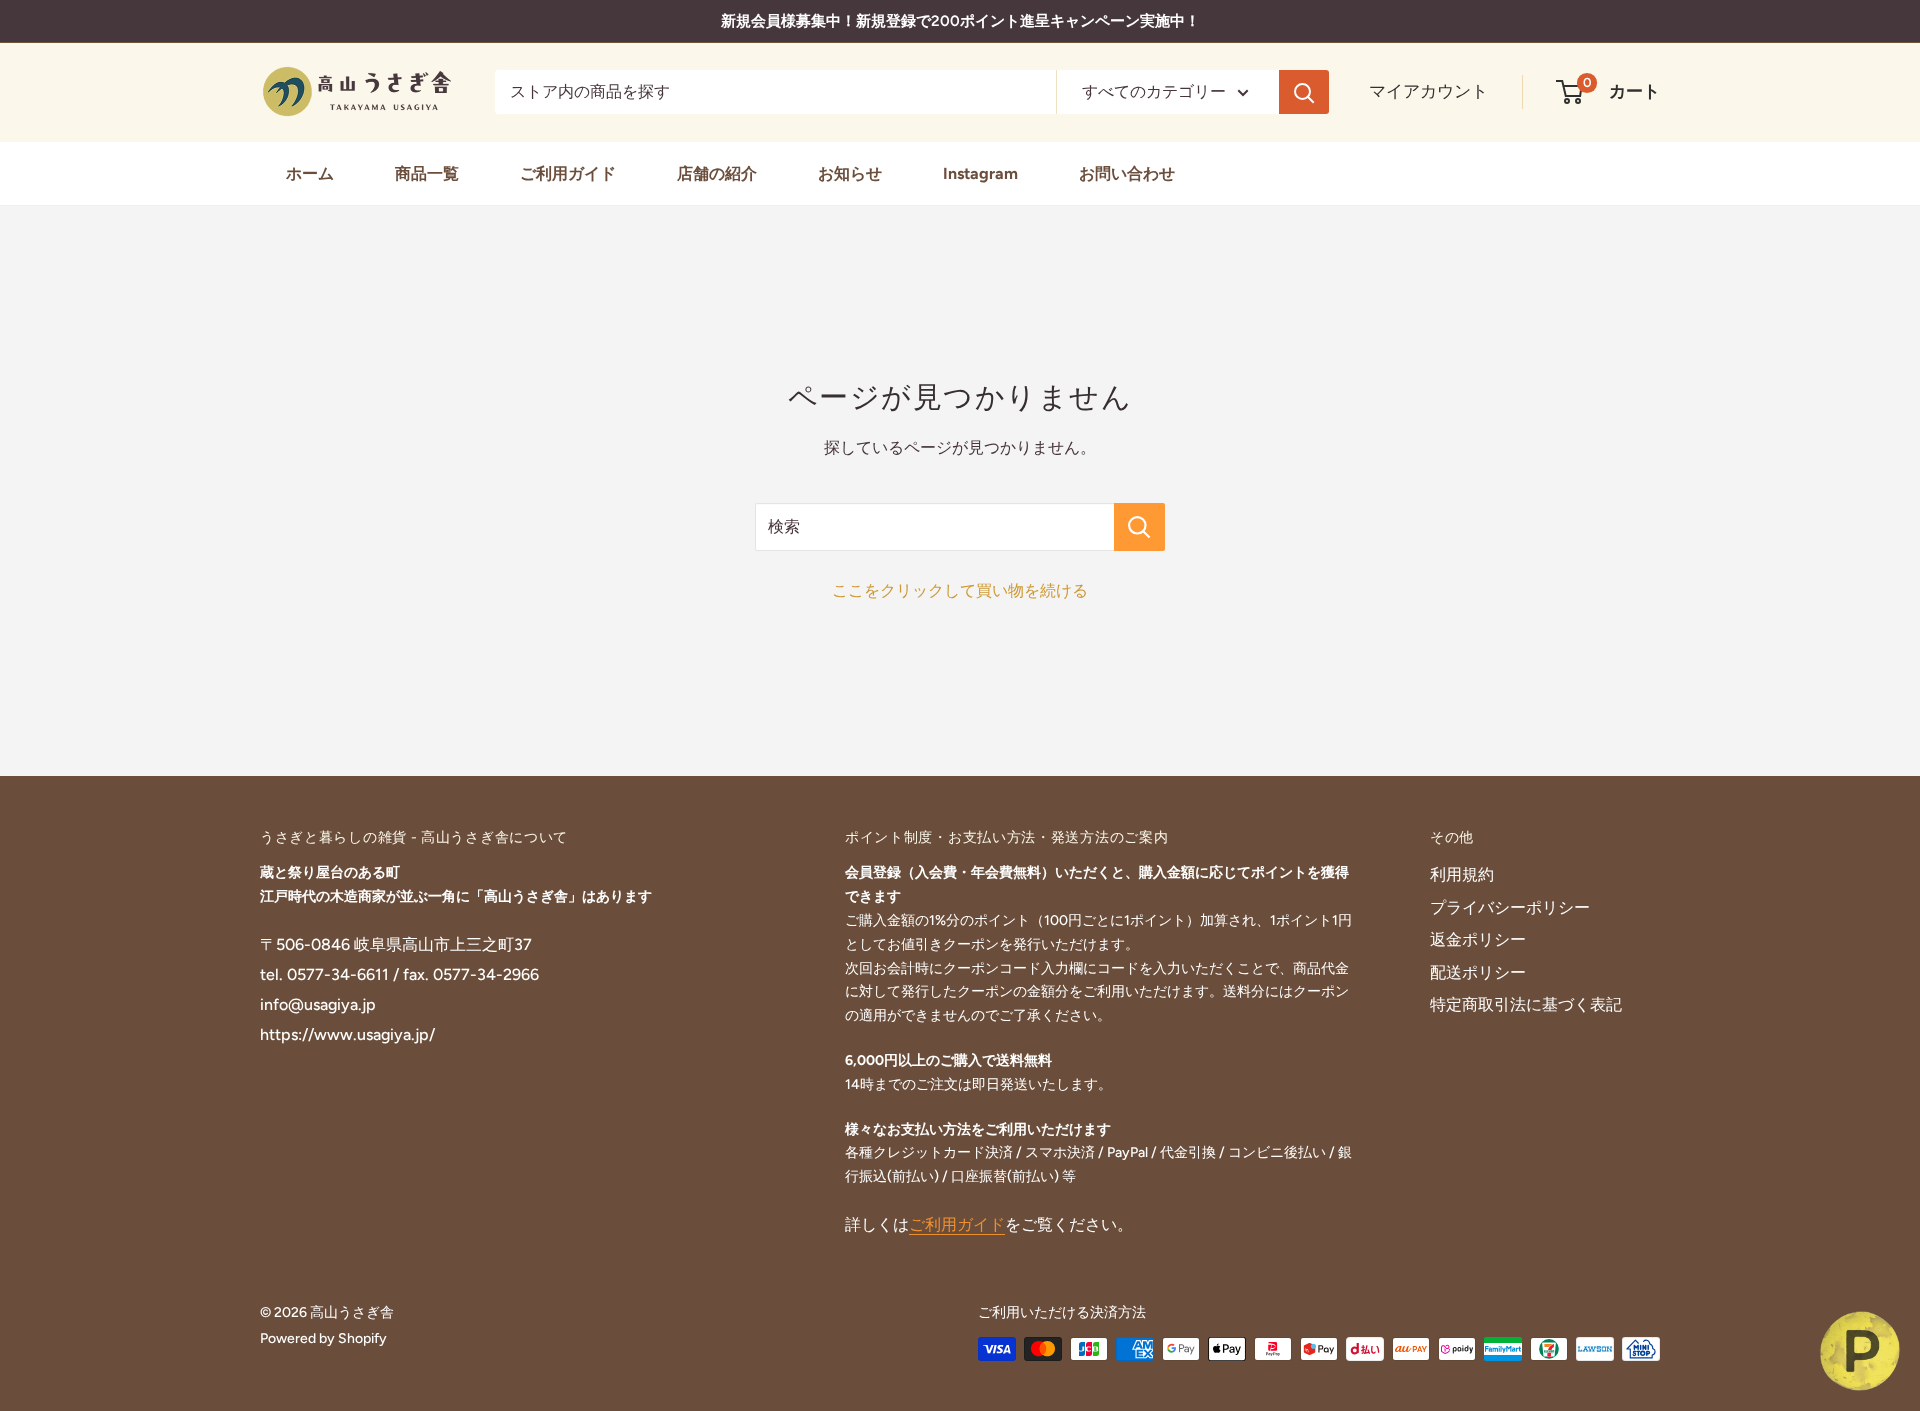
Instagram (980, 173)
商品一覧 (427, 173)
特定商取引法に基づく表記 (1526, 1004)
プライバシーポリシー (1510, 907)
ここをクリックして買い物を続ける (960, 590)
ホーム (310, 173)
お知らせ (850, 173)
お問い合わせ (1127, 173)
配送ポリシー (1478, 972)
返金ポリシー (1478, 939)
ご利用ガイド (568, 173)
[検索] (1304, 92)
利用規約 (1462, 874)
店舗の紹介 (717, 173)
